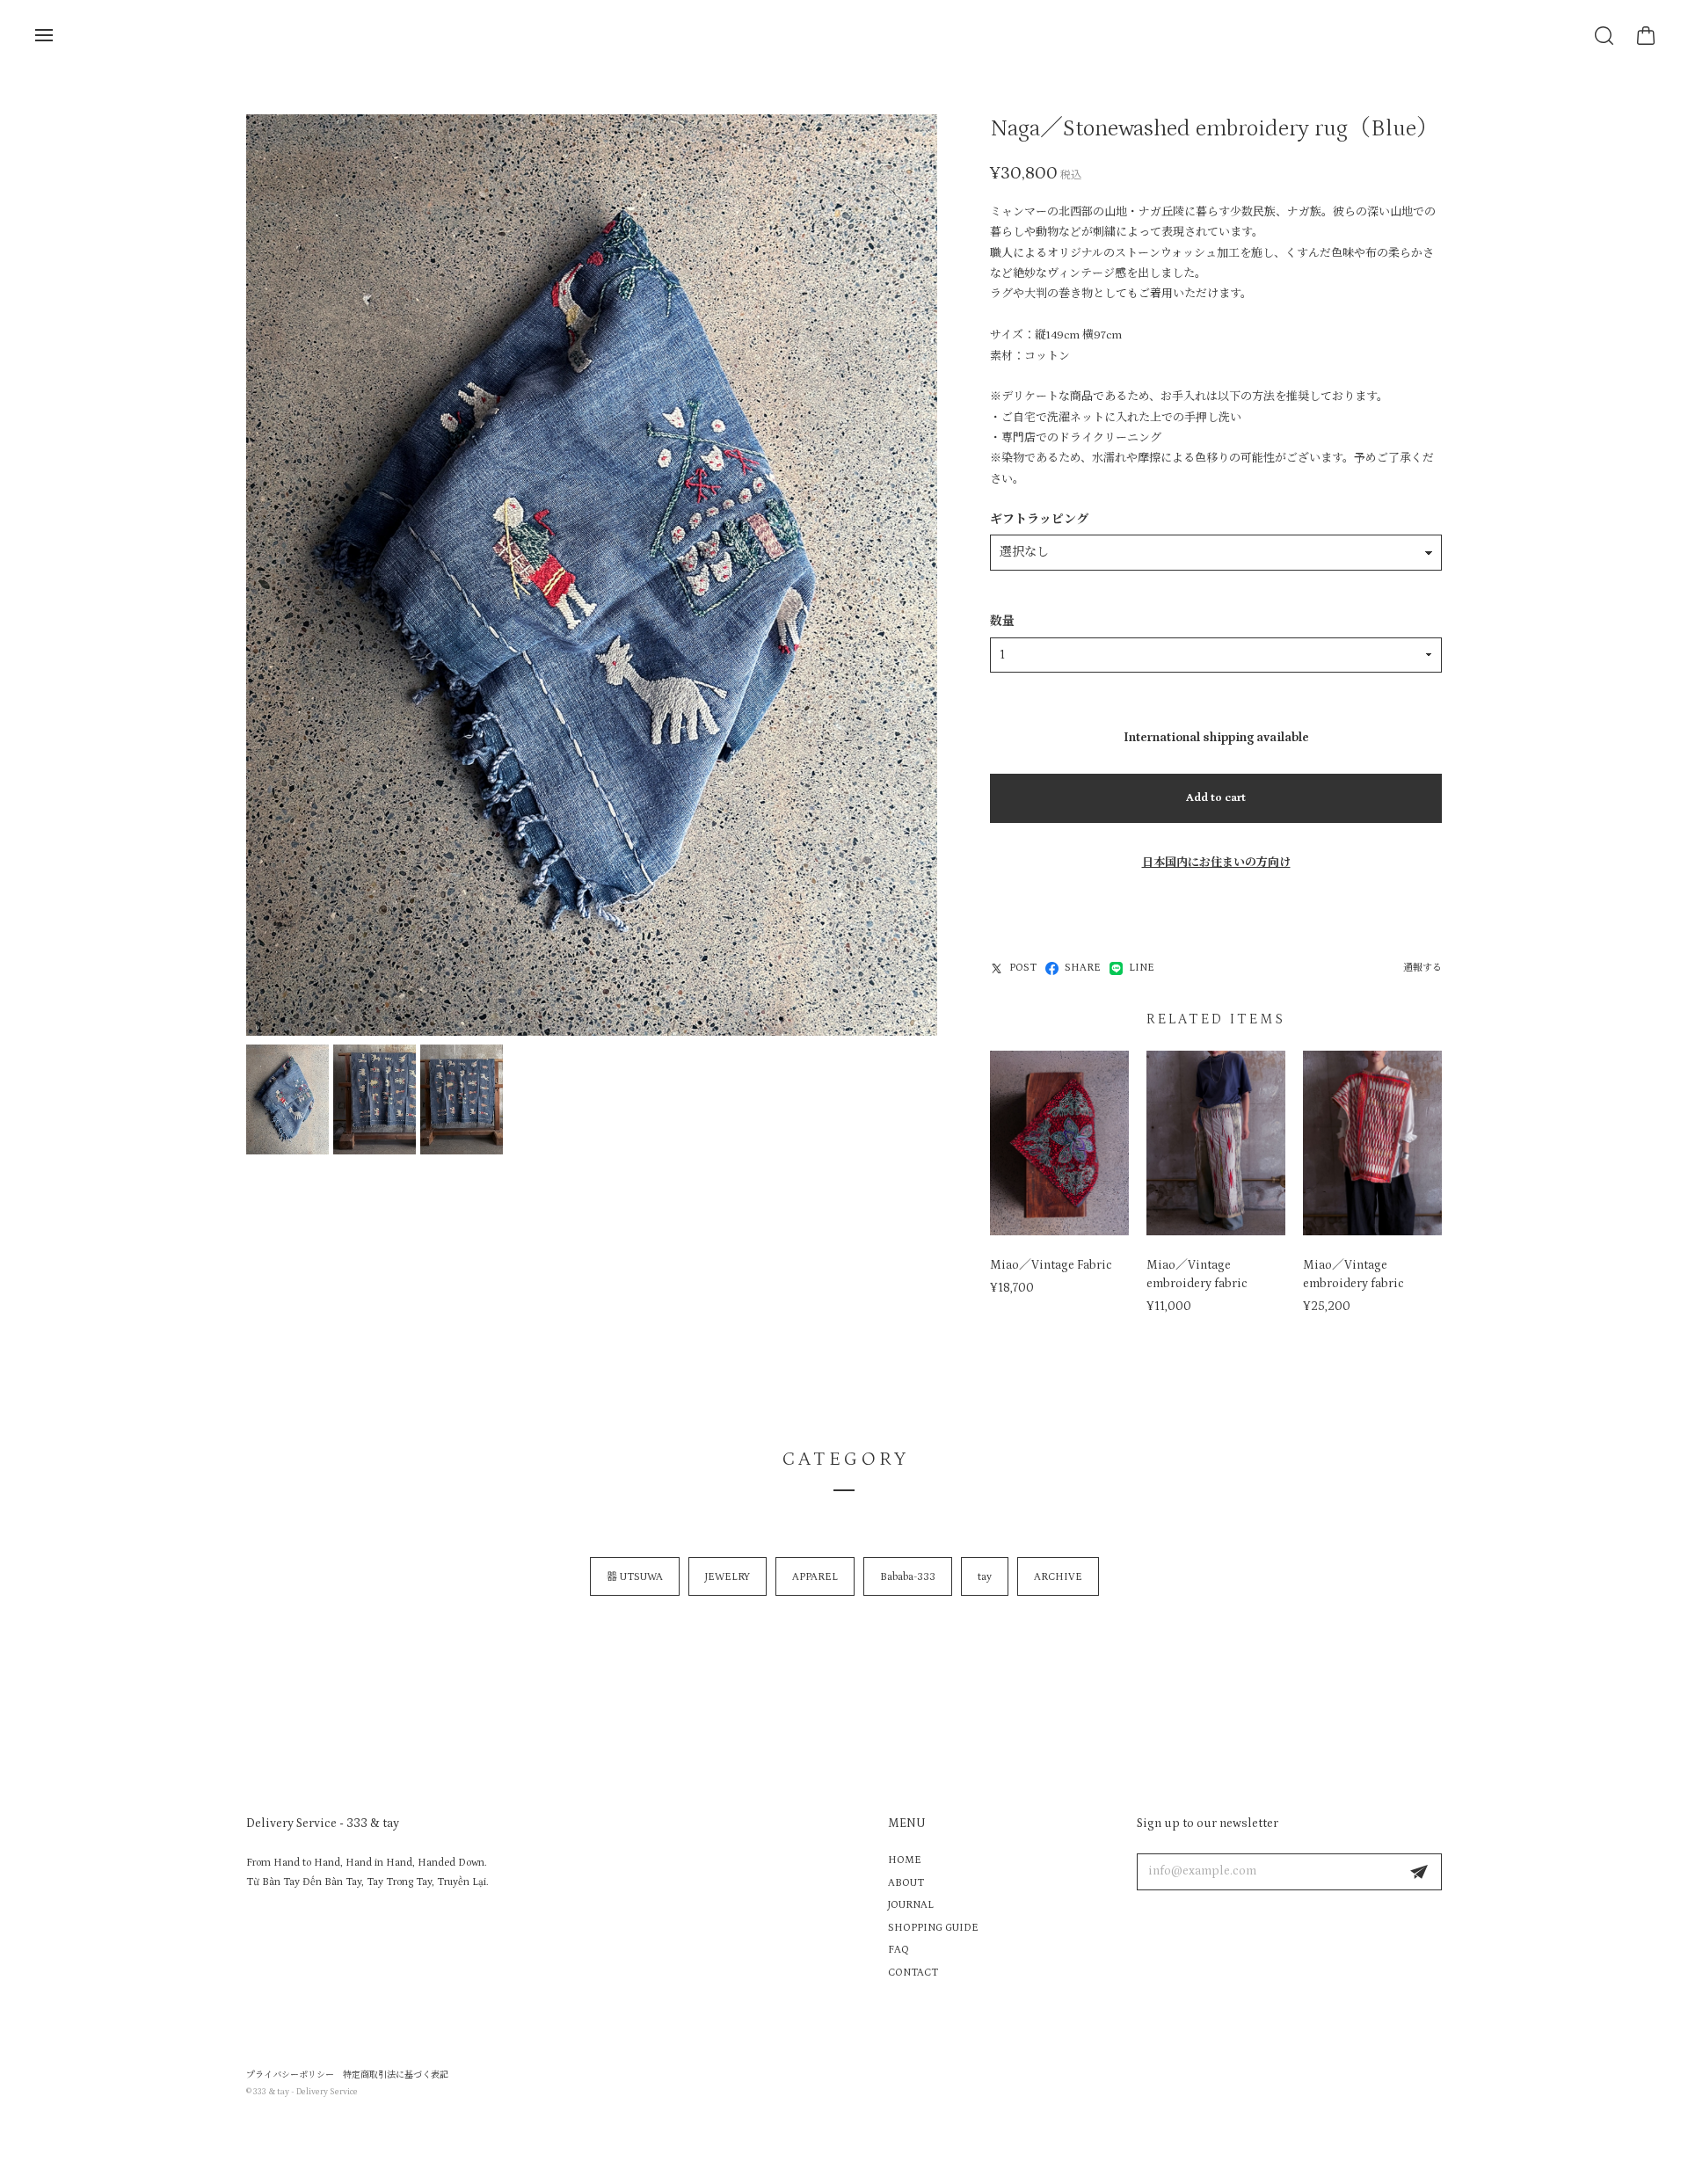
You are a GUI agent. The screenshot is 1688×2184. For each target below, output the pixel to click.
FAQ (899, 1950)
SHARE (1083, 968)
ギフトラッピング (1039, 520)
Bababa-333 (908, 1577)
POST (1023, 968)
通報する (1422, 968)
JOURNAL (911, 1905)
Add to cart (1216, 798)
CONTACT (913, 1973)
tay (985, 1577)
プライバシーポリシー (290, 2075)
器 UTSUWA (635, 1577)
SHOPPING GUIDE (933, 1928)
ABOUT (906, 1883)
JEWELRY (728, 1577)
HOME (905, 1860)
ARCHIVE (1058, 1577)
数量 (1002, 622)
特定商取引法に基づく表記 (396, 2075)
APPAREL (815, 1577)
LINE (1142, 968)
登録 (1419, 1872)
